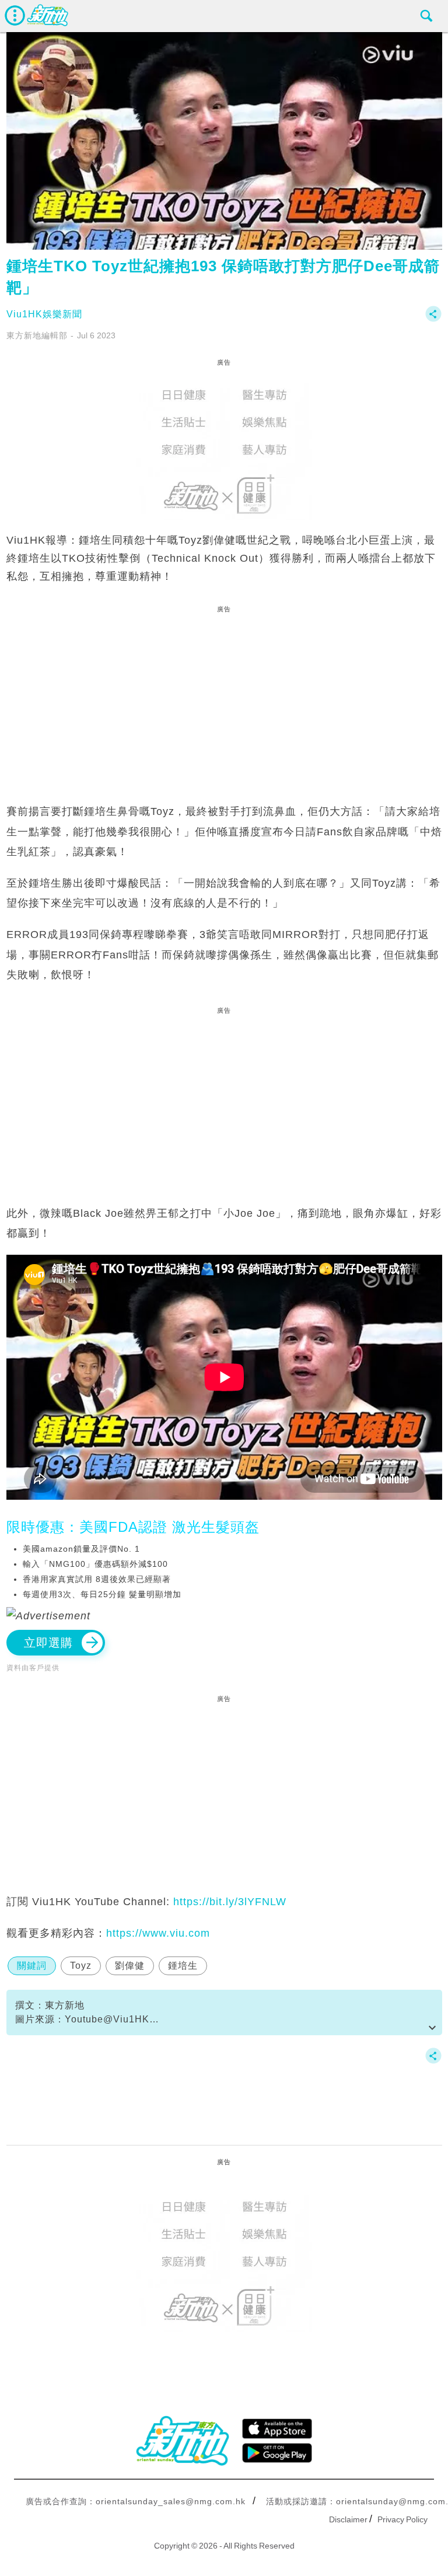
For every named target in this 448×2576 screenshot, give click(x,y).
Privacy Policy (402, 2519)
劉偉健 (130, 1966)
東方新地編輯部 (37, 335)
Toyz (81, 1966)
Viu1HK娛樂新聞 (44, 314)
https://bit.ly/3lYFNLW (230, 1902)
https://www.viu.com (158, 1933)
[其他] (433, 319)
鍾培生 (183, 1966)
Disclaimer (348, 2519)
